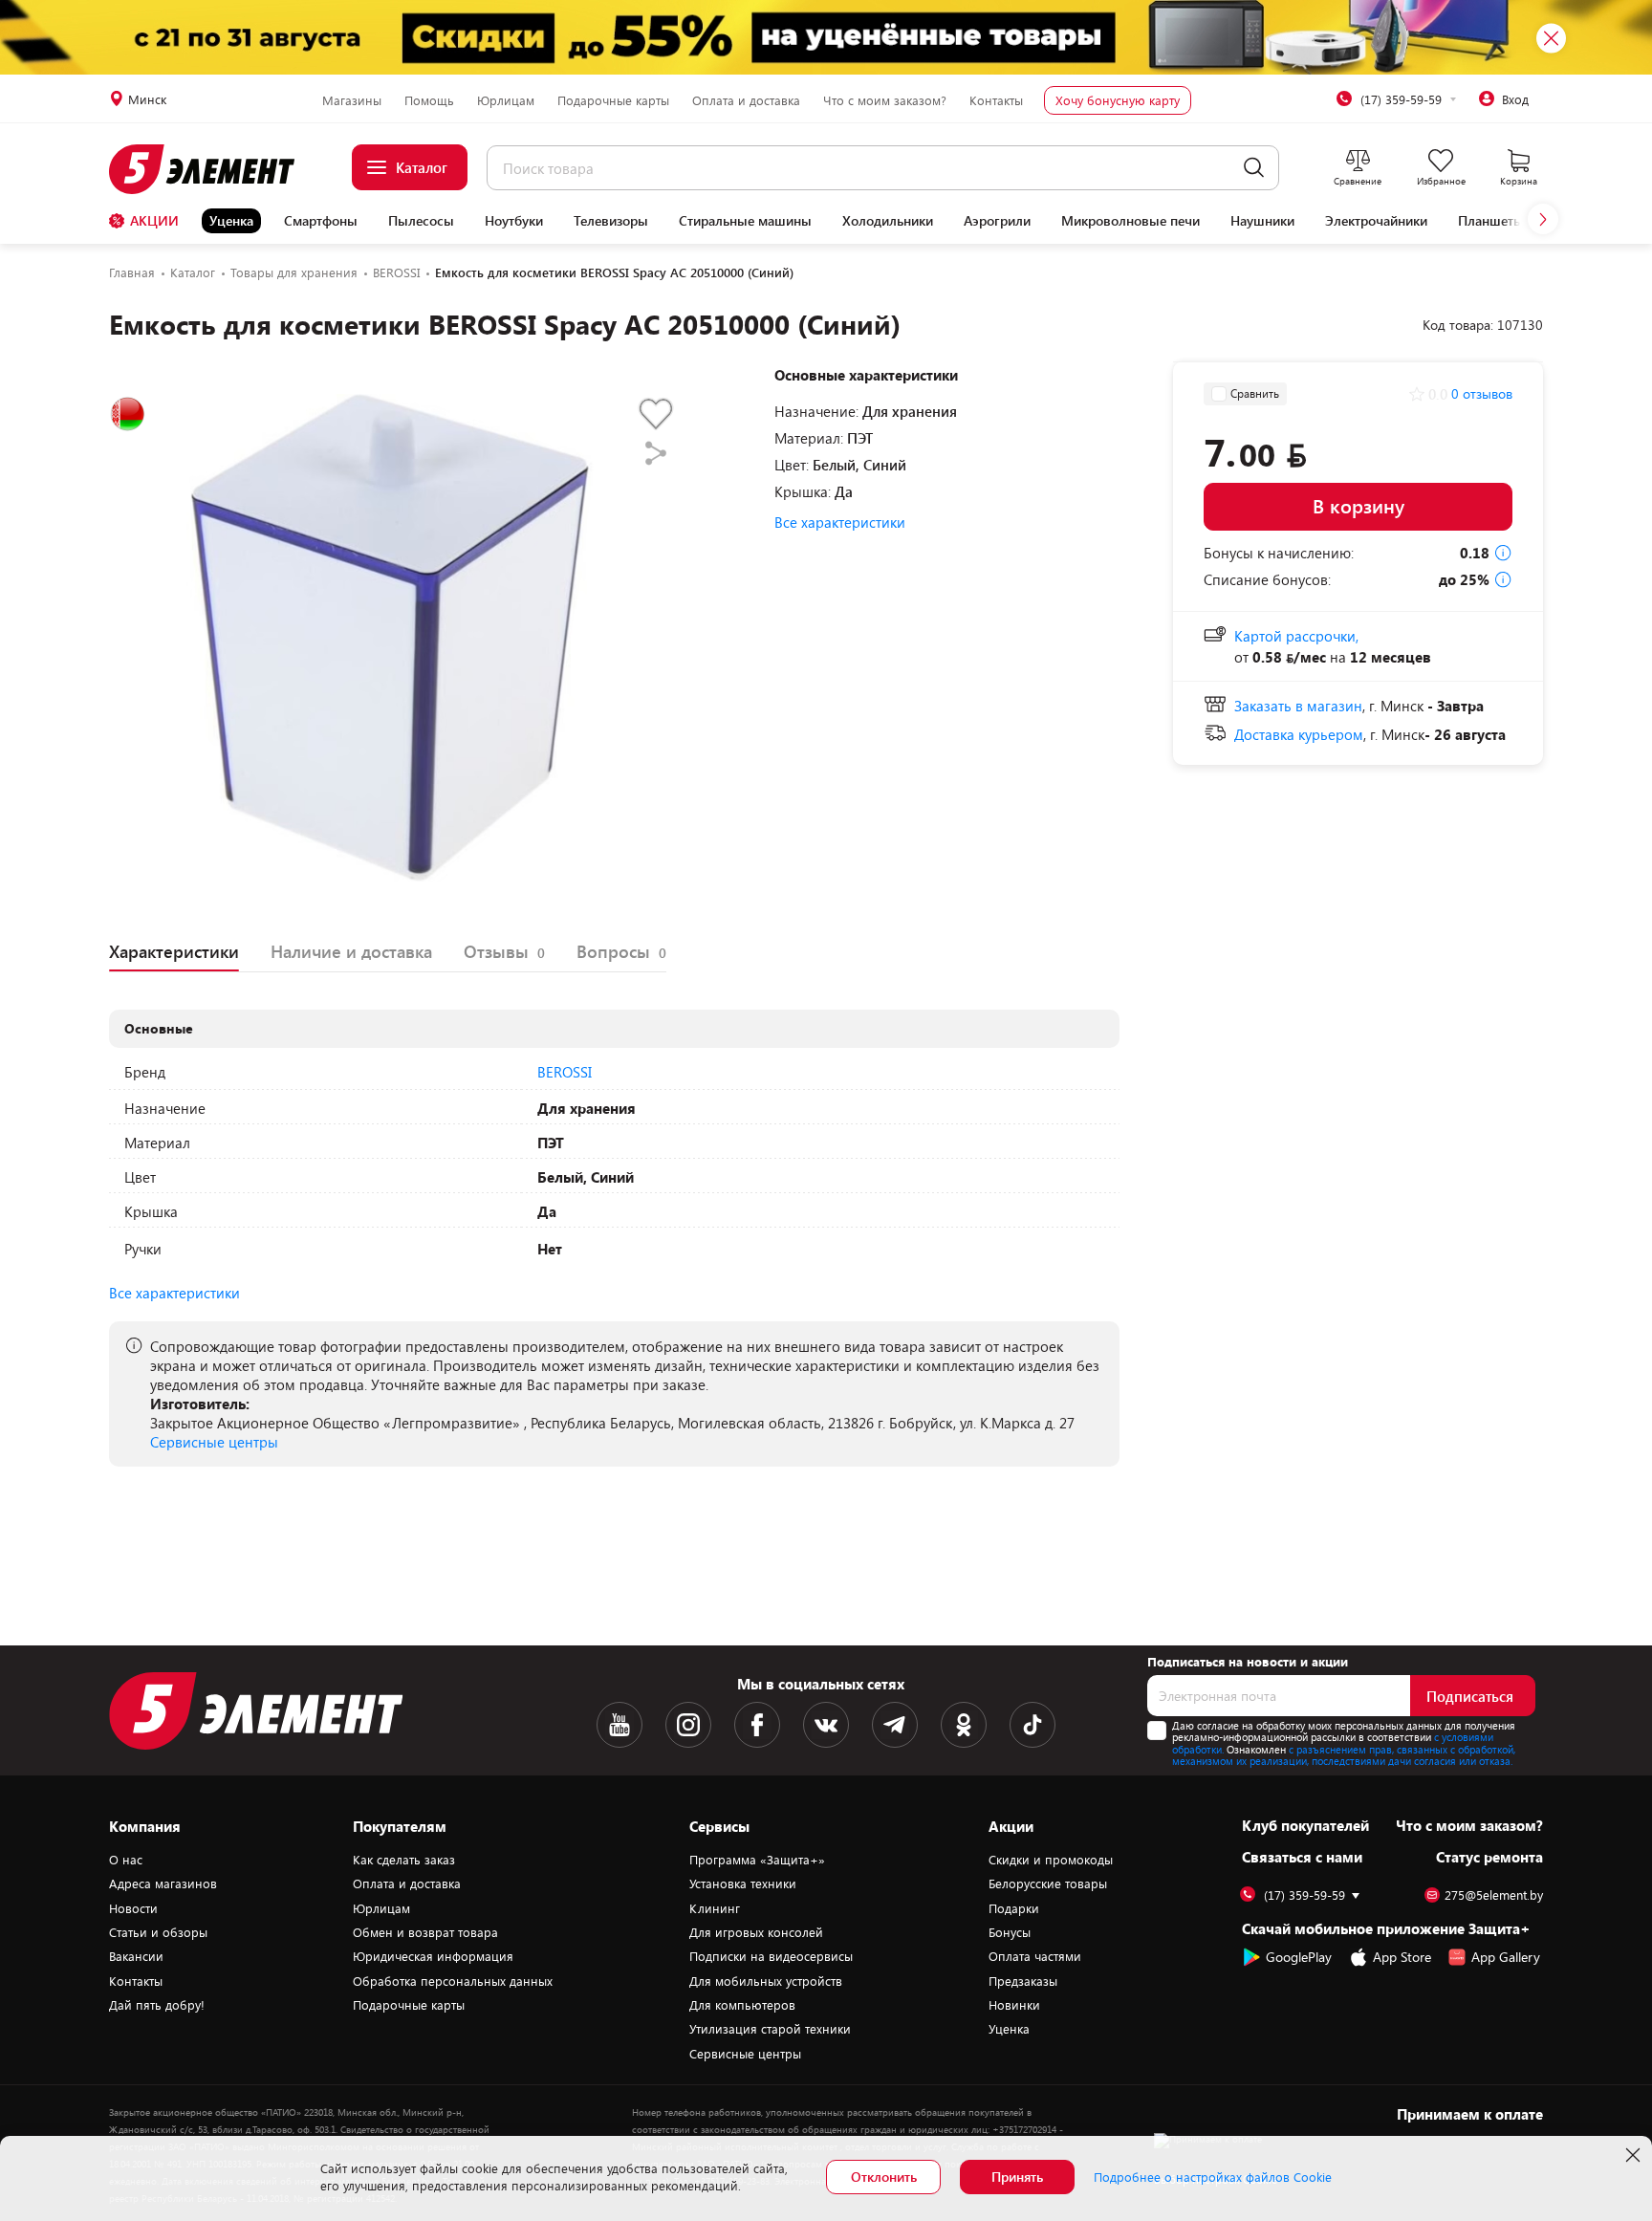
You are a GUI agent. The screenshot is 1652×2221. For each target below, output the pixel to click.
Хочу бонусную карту (1118, 100)
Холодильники (888, 221)
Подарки (1014, 1908)
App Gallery (1506, 1957)
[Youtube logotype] (619, 1725)
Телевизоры (611, 221)
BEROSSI (565, 1072)
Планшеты (1491, 221)
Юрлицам (506, 100)
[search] (1254, 168)
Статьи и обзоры (158, 1932)
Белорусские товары (1048, 1883)
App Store (1402, 1957)
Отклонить (884, 2177)
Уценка (231, 220)
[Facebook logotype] (757, 1725)
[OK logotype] (964, 1725)
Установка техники (743, 1883)
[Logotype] (213, 169)
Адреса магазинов (163, 1883)
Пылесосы (421, 221)
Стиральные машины (745, 221)
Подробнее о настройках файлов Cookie (1213, 2177)
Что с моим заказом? (885, 100)
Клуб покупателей (1305, 1825)
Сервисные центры (214, 1442)
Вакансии (136, 1956)
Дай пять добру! (157, 2005)
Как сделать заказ (404, 1860)
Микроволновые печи (1130, 221)
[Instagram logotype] (688, 1725)
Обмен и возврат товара (425, 1932)
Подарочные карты (613, 100)
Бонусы (1010, 1932)
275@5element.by (1494, 1895)
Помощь (429, 100)
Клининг (715, 1908)
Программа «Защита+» (757, 1860)
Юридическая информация (433, 1956)
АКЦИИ (154, 220)
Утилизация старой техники (770, 2029)
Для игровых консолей (756, 1932)
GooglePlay (1299, 1957)
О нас (126, 1860)
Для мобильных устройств (766, 1981)
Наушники (1262, 221)
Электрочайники (1376, 221)
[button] (1543, 219)
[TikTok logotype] (1032, 1725)
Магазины (352, 100)
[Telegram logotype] (895, 1725)
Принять (1017, 2177)
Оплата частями (1035, 1956)
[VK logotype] (826, 1725)
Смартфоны (321, 221)
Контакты (996, 100)
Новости (133, 1908)
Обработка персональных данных (453, 1981)
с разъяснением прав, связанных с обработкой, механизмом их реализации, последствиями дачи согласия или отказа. (1344, 1755)
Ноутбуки (514, 221)
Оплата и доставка (746, 100)
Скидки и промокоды (1051, 1860)
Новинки (1014, 2005)
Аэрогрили (997, 221)
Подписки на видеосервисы (771, 1956)
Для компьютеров (742, 2005)
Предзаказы (1023, 1981)
